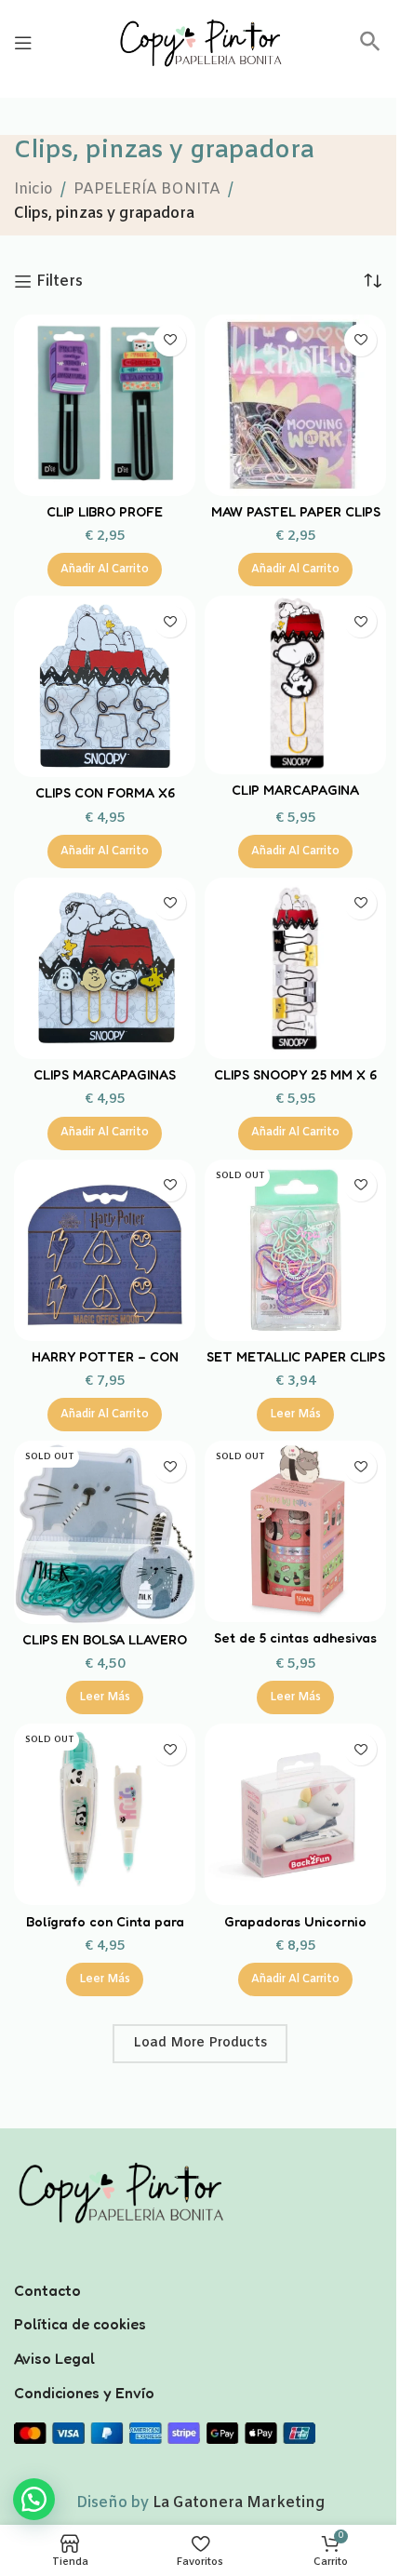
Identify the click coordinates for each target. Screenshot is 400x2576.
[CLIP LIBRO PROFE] (105, 405)
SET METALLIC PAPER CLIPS (296, 1356)
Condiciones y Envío (84, 2393)
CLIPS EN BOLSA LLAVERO (105, 1639)
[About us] (200, 2266)
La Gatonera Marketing (239, 2503)
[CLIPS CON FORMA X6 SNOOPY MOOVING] (105, 686)
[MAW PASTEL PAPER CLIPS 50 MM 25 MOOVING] (295, 405)
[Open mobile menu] (23, 43)
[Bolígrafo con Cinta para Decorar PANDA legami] (105, 1814)
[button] (370, 48)
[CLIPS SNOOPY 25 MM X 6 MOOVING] (295, 968)
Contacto (47, 2290)
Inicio (33, 189)
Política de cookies (80, 2324)
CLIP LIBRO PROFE (105, 511)
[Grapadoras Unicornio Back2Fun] (295, 1814)
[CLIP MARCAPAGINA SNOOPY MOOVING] (295, 685)
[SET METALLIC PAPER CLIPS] (295, 1250)
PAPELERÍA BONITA (147, 189)
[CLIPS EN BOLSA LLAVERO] (105, 1532)
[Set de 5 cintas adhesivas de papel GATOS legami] (295, 1531)
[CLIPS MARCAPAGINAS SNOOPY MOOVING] (105, 968)
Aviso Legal (54, 2358)
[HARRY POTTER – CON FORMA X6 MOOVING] (105, 1250)
